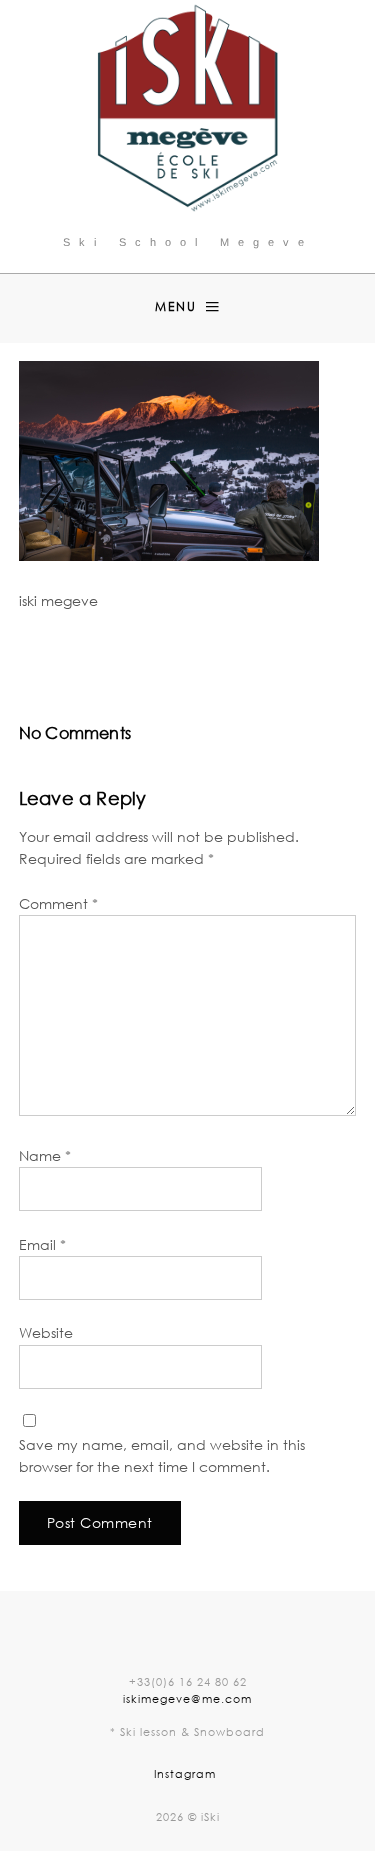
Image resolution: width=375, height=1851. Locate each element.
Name (45, 1155)
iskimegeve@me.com (187, 1698)
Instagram (185, 1773)
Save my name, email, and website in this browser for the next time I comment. (162, 1455)
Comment (58, 903)
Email (42, 1244)
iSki (186, 671)
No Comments (271, 671)
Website (46, 1332)
